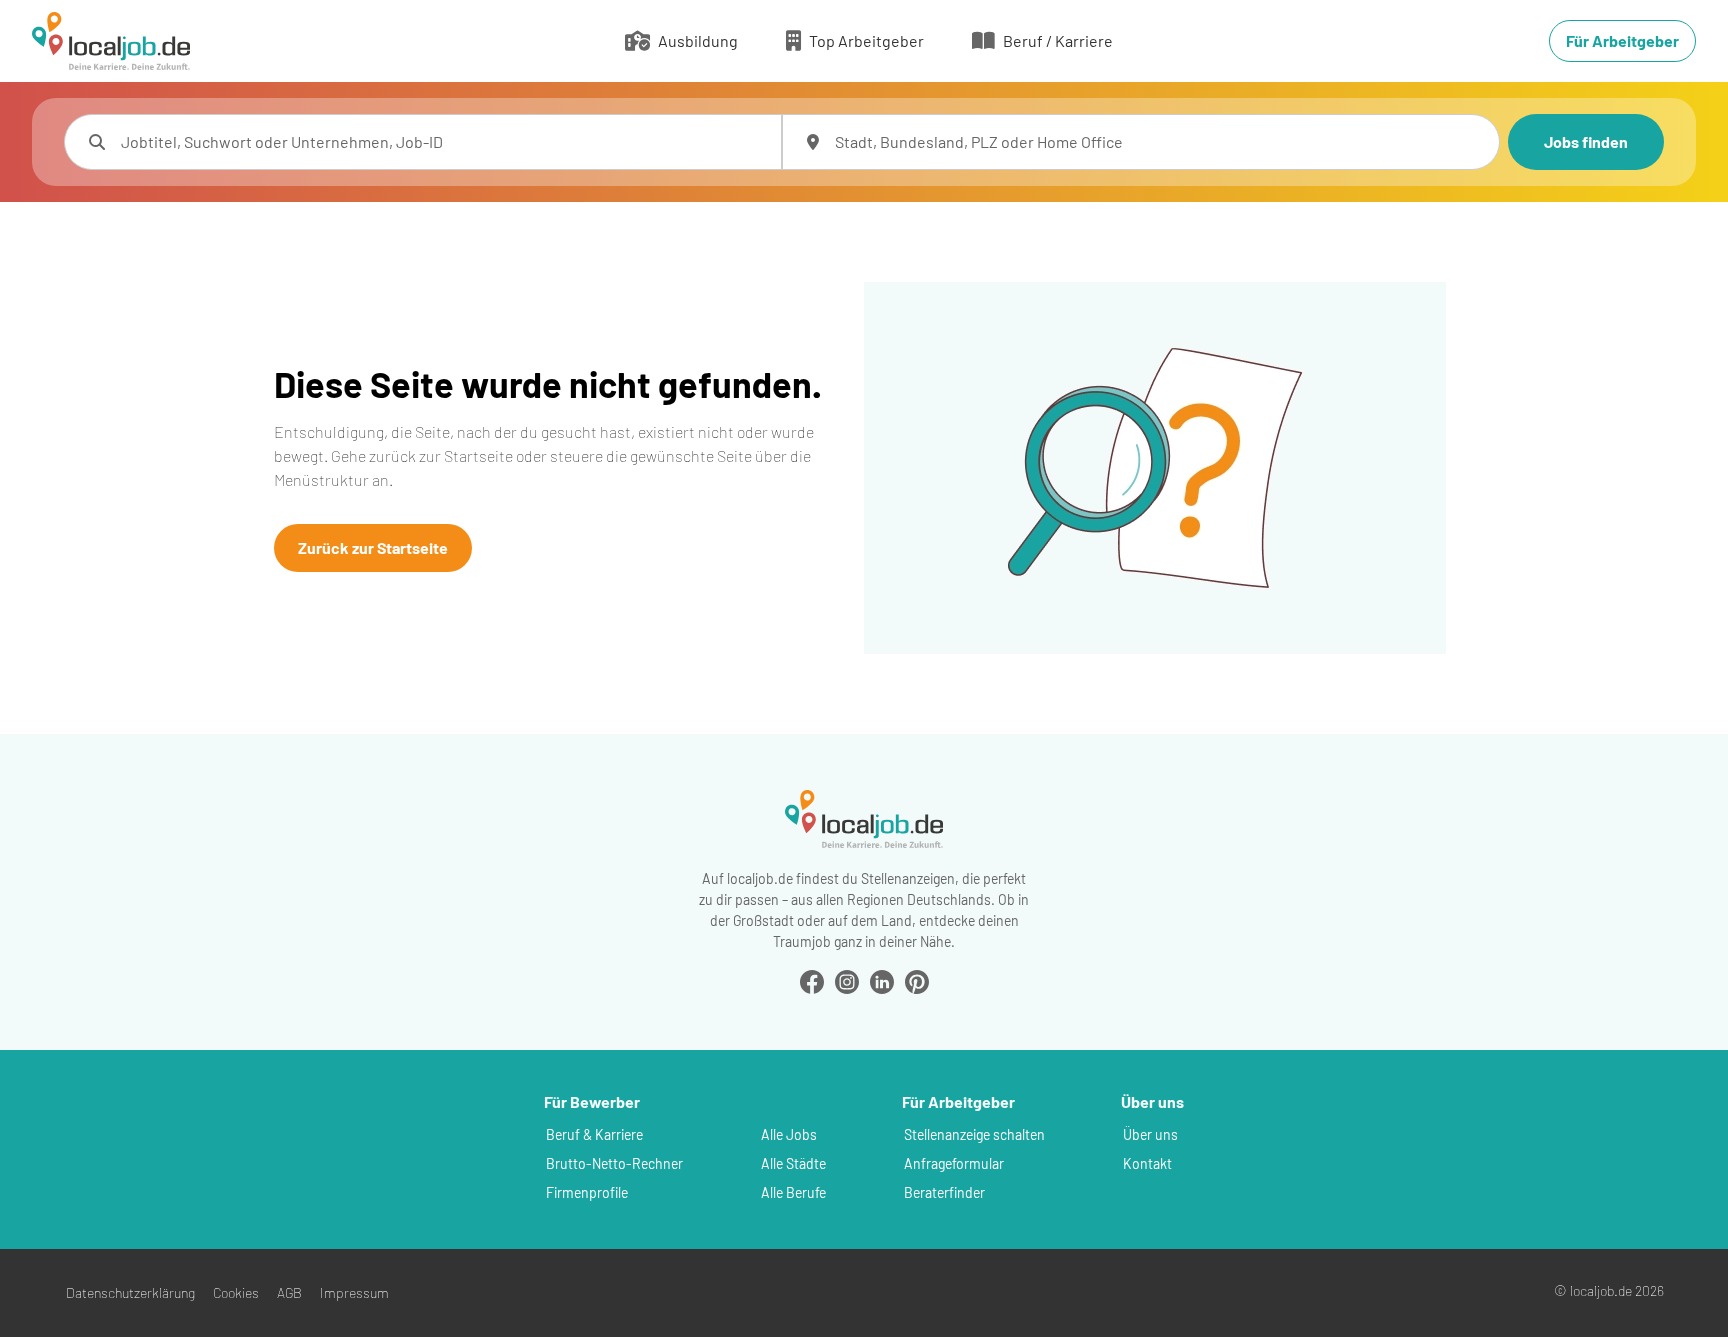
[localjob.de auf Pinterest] (917, 979)
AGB (289, 1292)
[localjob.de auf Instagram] (847, 979)
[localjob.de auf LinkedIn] (882, 979)
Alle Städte (793, 1163)
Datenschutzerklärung (130, 1292)
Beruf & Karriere (594, 1134)
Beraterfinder (944, 1192)
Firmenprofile (587, 1192)
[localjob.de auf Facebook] (812, 979)
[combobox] (443, 142)
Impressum (354, 1292)
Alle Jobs (789, 1134)
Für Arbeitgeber (1622, 40)
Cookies (236, 1292)
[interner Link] (111, 41)
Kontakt (1147, 1163)
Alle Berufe (793, 1192)
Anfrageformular (954, 1163)
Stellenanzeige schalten (974, 1134)
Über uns (1150, 1134)
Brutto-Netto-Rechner (614, 1163)
